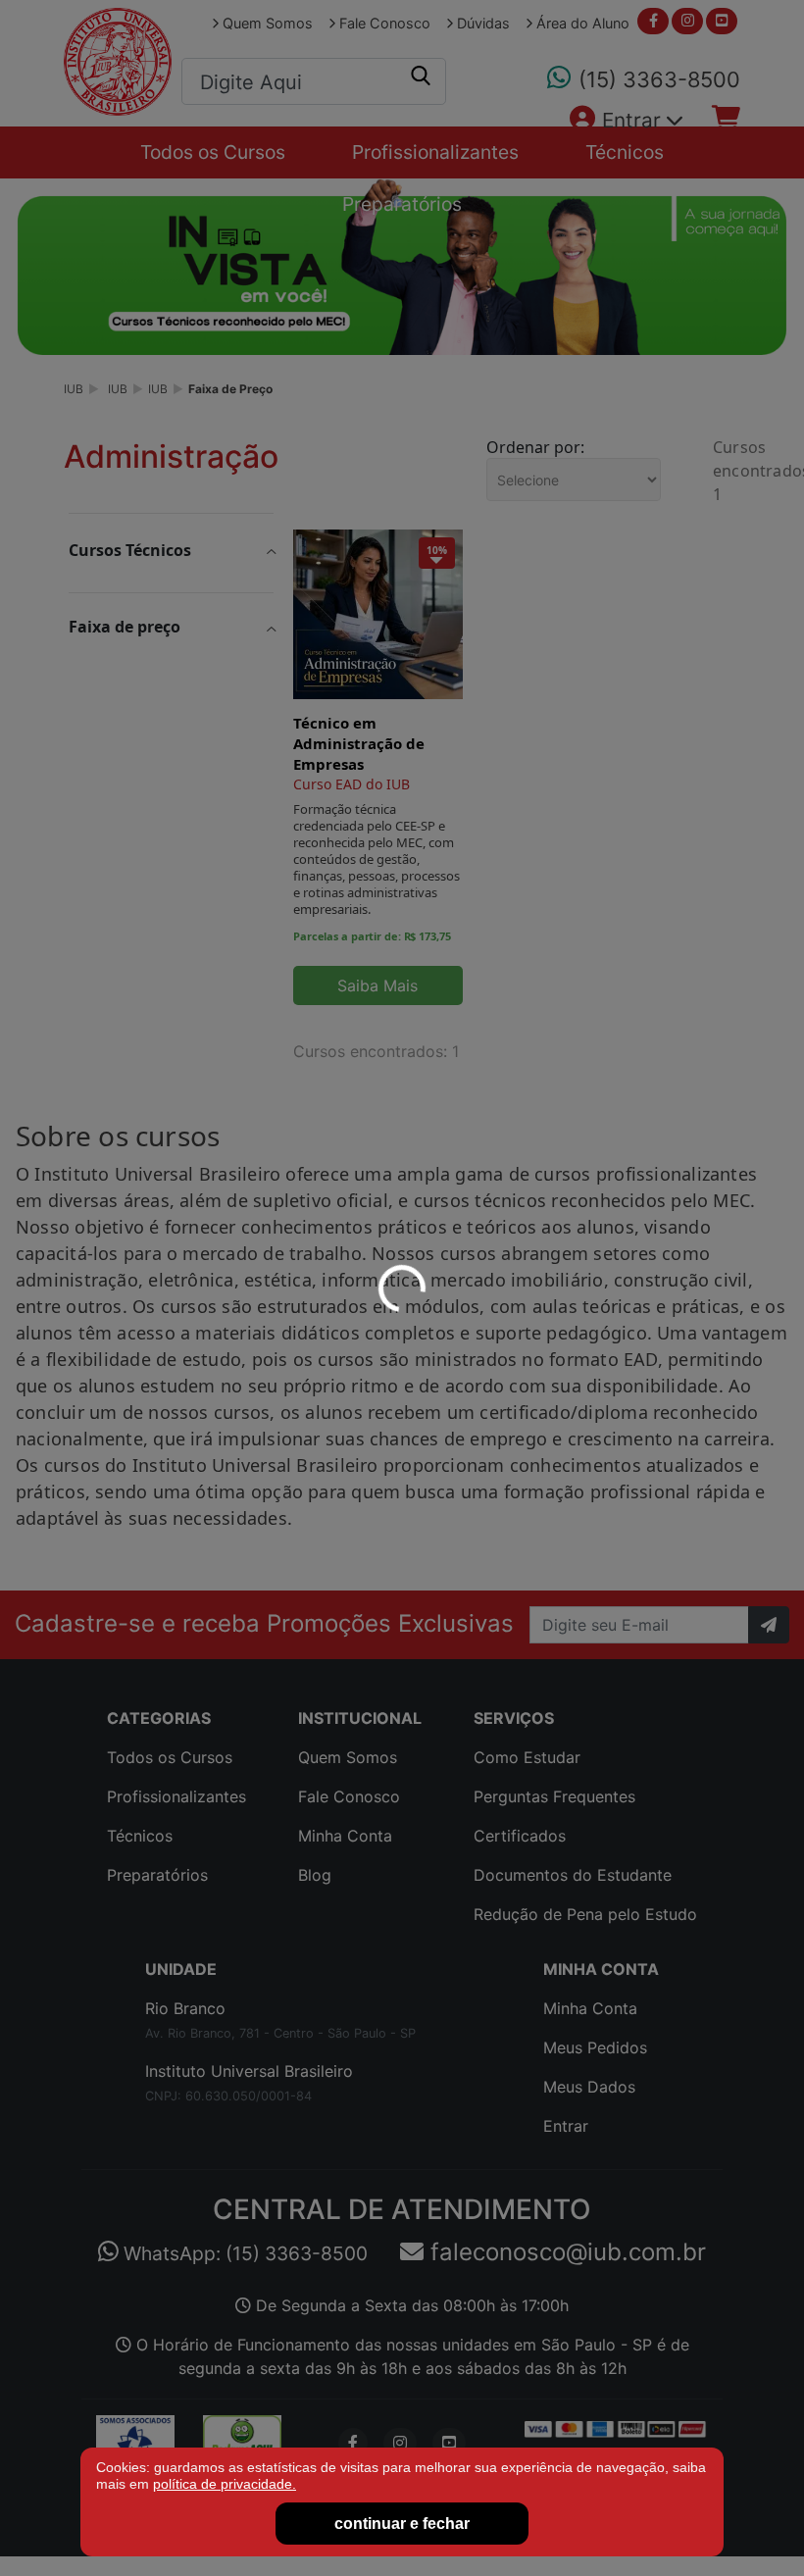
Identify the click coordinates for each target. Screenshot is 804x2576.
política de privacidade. (225, 2484)
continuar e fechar (402, 2524)
